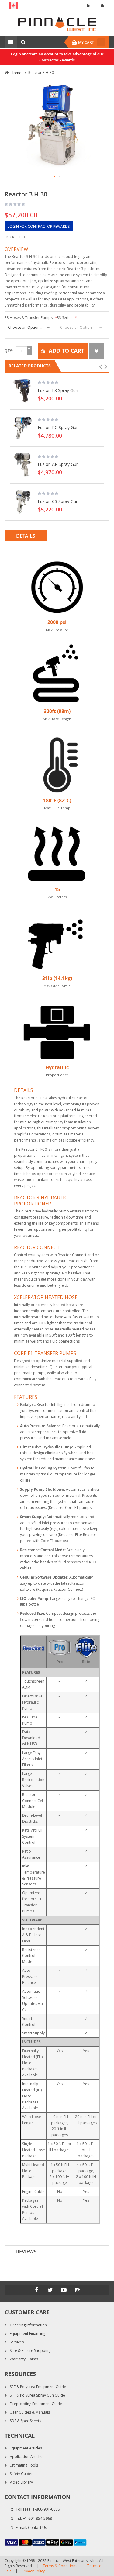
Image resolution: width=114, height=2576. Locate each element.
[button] (54, 177)
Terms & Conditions (60, 2566)
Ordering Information (28, 2325)
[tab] (57, 536)
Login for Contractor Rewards (39, 226)
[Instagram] (78, 2290)
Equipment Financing (28, 2333)
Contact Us (37, 2527)
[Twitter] (50, 2290)
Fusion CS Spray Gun (58, 501)
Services (17, 2342)
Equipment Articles (26, 2448)
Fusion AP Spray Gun (58, 464)
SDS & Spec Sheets (25, 2421)
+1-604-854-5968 (37, 2518)
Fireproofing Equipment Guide (36, 2404)
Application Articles (26, 2457)
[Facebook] (36, 2290)
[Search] (23, 42)
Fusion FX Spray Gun (58, 390)
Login (88, 5)
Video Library (21, 2482)
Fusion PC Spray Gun (58, 427)
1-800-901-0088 (46, 2509)
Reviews (26, 2252)
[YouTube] (64, 2290)
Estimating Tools (24, 2465)
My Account (102, 5)
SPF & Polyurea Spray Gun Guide (37, 2395)
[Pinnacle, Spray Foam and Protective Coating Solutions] (57, 23)
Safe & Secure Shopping (30, 2351)
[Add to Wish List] (96, 351)
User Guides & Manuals (30, 2412)
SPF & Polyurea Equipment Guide (38, 2387)
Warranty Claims (24, 2359)
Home (16, 73)
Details (26, 536)
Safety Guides (21, 2474)
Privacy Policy (33, 2571)
